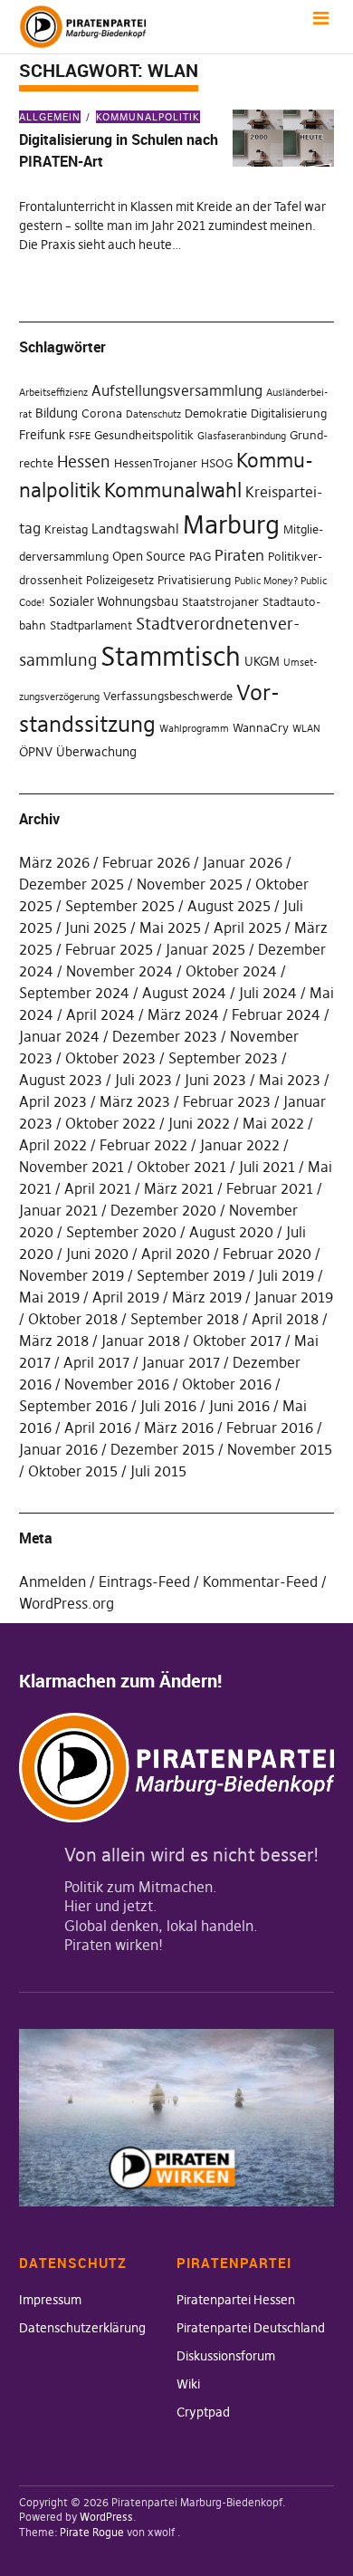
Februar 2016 (270, 1427)
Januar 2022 (240, 1145)
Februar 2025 (109, 949)
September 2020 (121, 1232)
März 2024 (183, 1014)
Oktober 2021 (181, 1167)
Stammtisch (171, 656)
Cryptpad (203, 2412)
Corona (102, 413)
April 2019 (126, 1297)
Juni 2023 (215, 1080)
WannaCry (261, 728)
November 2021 (72, 1167)
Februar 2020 (267, 1254)
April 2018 (285, 1319)
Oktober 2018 (73, 1319)
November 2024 (119, 971)
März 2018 (54, 1341)
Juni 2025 (96, 928)
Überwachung (96, 752)
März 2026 (54, 862)
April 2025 (248, 928)
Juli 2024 (268, 993)
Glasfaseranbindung (242, 436)
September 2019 (191, 1275)
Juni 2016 (239, 1406)
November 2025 (190, 884)
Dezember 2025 (72, 884)
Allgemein (50, 117)
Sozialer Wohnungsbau (114, 601)
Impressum (50, 2300)
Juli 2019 (286, 1275)
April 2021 (98, 1188)
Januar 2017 (181, 1362)
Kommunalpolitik (148, 117)
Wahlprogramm (194, 729)
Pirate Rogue (92, 2532)
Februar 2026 (146, 862)
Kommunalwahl (173, 490)
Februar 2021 (270, 1188)
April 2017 (96, 1362)
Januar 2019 (294, 1297)
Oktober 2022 (110, 1123)
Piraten (239, 555)
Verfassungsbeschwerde (168, 696)
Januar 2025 (205, 949)
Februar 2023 (227, 1101)
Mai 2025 (170, 928)
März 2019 (207, 1297)
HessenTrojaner (156, 463)
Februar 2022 (143, 1145)
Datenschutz (153, 414)
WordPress (106, 2517)
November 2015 (280, 1449)
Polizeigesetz (120, 580)
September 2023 (223, 1058)
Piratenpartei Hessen (236, 2300)
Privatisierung (194, 580)
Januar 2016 (58, 1449)
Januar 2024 (59, 1036)
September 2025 (120, 906)
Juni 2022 (199, 1123)
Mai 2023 (290, 1080)
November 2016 (117, 1384)
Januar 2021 (58, 1210)
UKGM (262, 661)
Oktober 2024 (231, 971)
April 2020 (176, 1254)
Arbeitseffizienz (53, 393)
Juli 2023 (143, 1080)
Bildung (57, 413)
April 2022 (53, 1145)
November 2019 (72, 1275)
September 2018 (185, 1319)
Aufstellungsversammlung (177, 390)
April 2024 (100, 1014)
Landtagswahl (135, 529)
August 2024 (184, 993)
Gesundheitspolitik (144, 435)
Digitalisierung (289, 413)
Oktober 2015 (73, 1471)
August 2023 (61, 1080)
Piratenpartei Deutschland (251, 2328)
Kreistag (66, 529)
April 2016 (98, 1427)
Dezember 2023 (165, 1036)
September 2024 (74, 993)
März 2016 (179, 1427)
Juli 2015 (158, 1471)
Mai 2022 (273, 1123)
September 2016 (73, 1406)
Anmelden (52, 1581)
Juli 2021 (267, 1167)
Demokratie (216, 413)
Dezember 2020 (163, 1210)
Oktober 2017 (237, 1341)
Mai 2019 (49, 1297)
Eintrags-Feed (144, 1581)
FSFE (80, 436)
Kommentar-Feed (260, 1581)
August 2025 (229, 906)
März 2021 (179, 1188)
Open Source (149, 556)
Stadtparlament (91, 625)
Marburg (231, 525)
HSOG (217, 463)
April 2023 (53, 1101)
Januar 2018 (141, 1341)
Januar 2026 (243, 862)
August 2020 (231, 1232)
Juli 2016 (168, 1406)
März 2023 (135, 1101)
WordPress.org (67, 1603)
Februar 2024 (276, 1014)
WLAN (306, 729)
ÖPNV (36, 752)
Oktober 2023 (110, 1058)
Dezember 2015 (162, 1449)
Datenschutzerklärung (82, 2328)
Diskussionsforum (226, 2356)
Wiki (188, 2384)
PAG (200, 557)
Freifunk (42, 435)
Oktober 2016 (227, 1384)
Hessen (84, 462)
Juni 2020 (97, 1254)
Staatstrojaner (220, 602)
